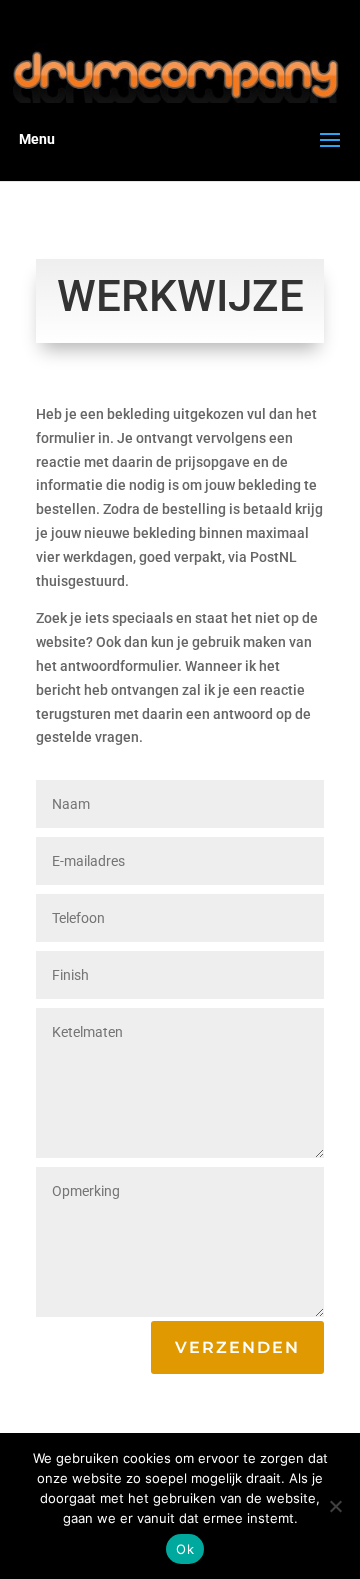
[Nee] (335, 1506)
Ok (185, 1549)
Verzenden (237, 1347)
